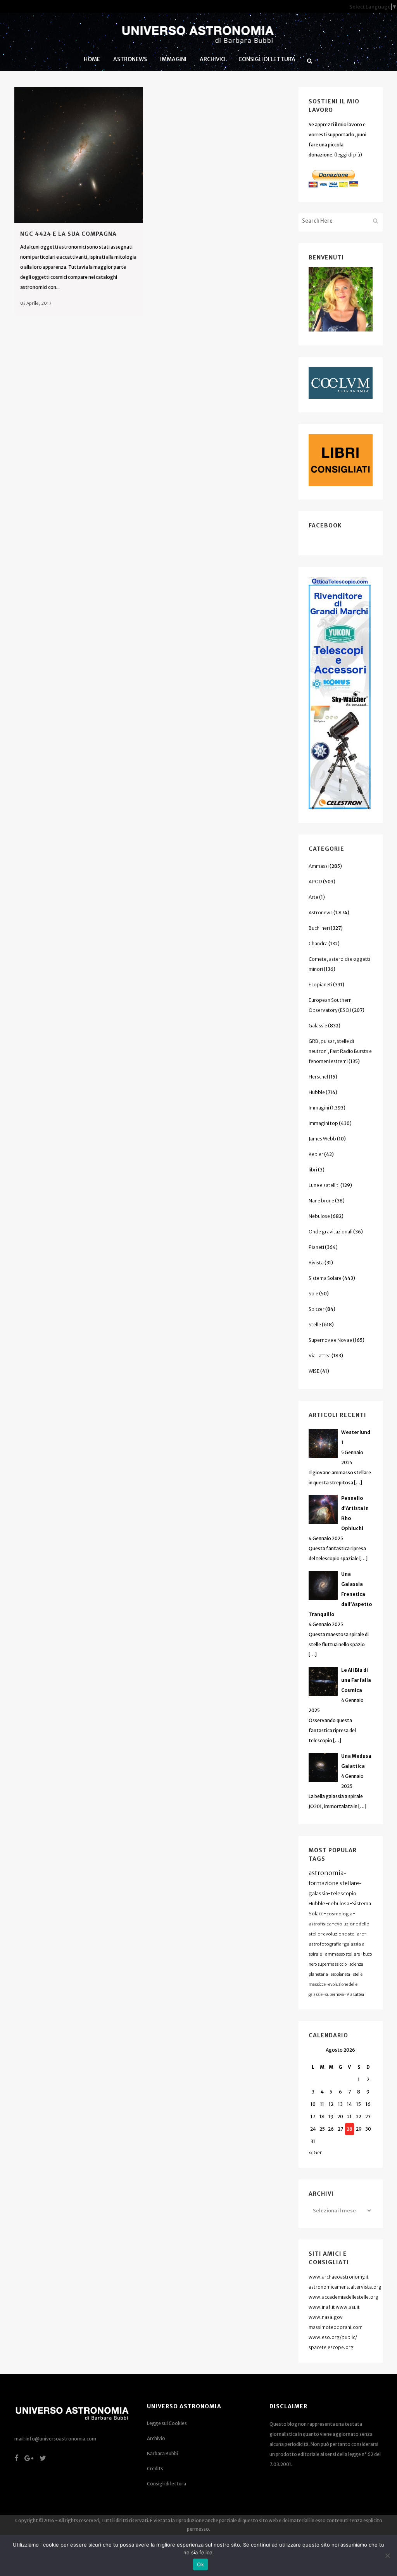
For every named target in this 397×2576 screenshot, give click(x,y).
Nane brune (321, 1201)
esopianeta (340, 1974)
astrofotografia (325, 1944)
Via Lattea (320, 1356)
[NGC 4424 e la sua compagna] (79, 155)
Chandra (318, 944)
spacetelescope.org (331, 2347)
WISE (314, 1371)
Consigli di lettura (167, 2484)
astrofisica (320, 1924)
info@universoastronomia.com (61, 2439)
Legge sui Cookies (167, 2423)
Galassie (318, 1026)
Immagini (319, 1108)
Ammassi (319, 866)
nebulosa (339, 1904)
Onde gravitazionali (331, 1232)
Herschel (318, 1077)
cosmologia (339, 1914)
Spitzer (317, 1309)
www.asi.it (348, 2307)
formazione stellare (334, 1883)
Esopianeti (320, 985)
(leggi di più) (348, 155)
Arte (313, 897)
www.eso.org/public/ (333, 2337)
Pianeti (316, 1247)
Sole (313, 1294)
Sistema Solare (325, 1278)
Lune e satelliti (324, 1185)
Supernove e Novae (330, 1340)
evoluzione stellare (343, 1934)
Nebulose (319, 1216)
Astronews (321, 913)
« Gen (316, 2153)
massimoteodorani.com (336, 2327)
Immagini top (323, 1123)
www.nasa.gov (326, 2317)
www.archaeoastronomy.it (339, 2277)
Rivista (316, 1263)
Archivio (156, 2438)
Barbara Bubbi (162, 2453)
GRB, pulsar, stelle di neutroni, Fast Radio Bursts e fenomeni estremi (340, 1051)
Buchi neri (319, 928)
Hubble (317, 1092)
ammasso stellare (343, 1954)
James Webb (322, 1139)
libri (313, 1170)
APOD (315, 882)
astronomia (326, 1873)
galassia (318, 1893)
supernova (335, 1995)
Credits (155, 2469)
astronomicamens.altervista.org (345, 2287)
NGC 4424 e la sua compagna (68, 234)
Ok (200, 2564)
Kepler (316, 1154)
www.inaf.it (322, 2307)
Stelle (315, 1325)
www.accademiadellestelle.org (343, 2297)
